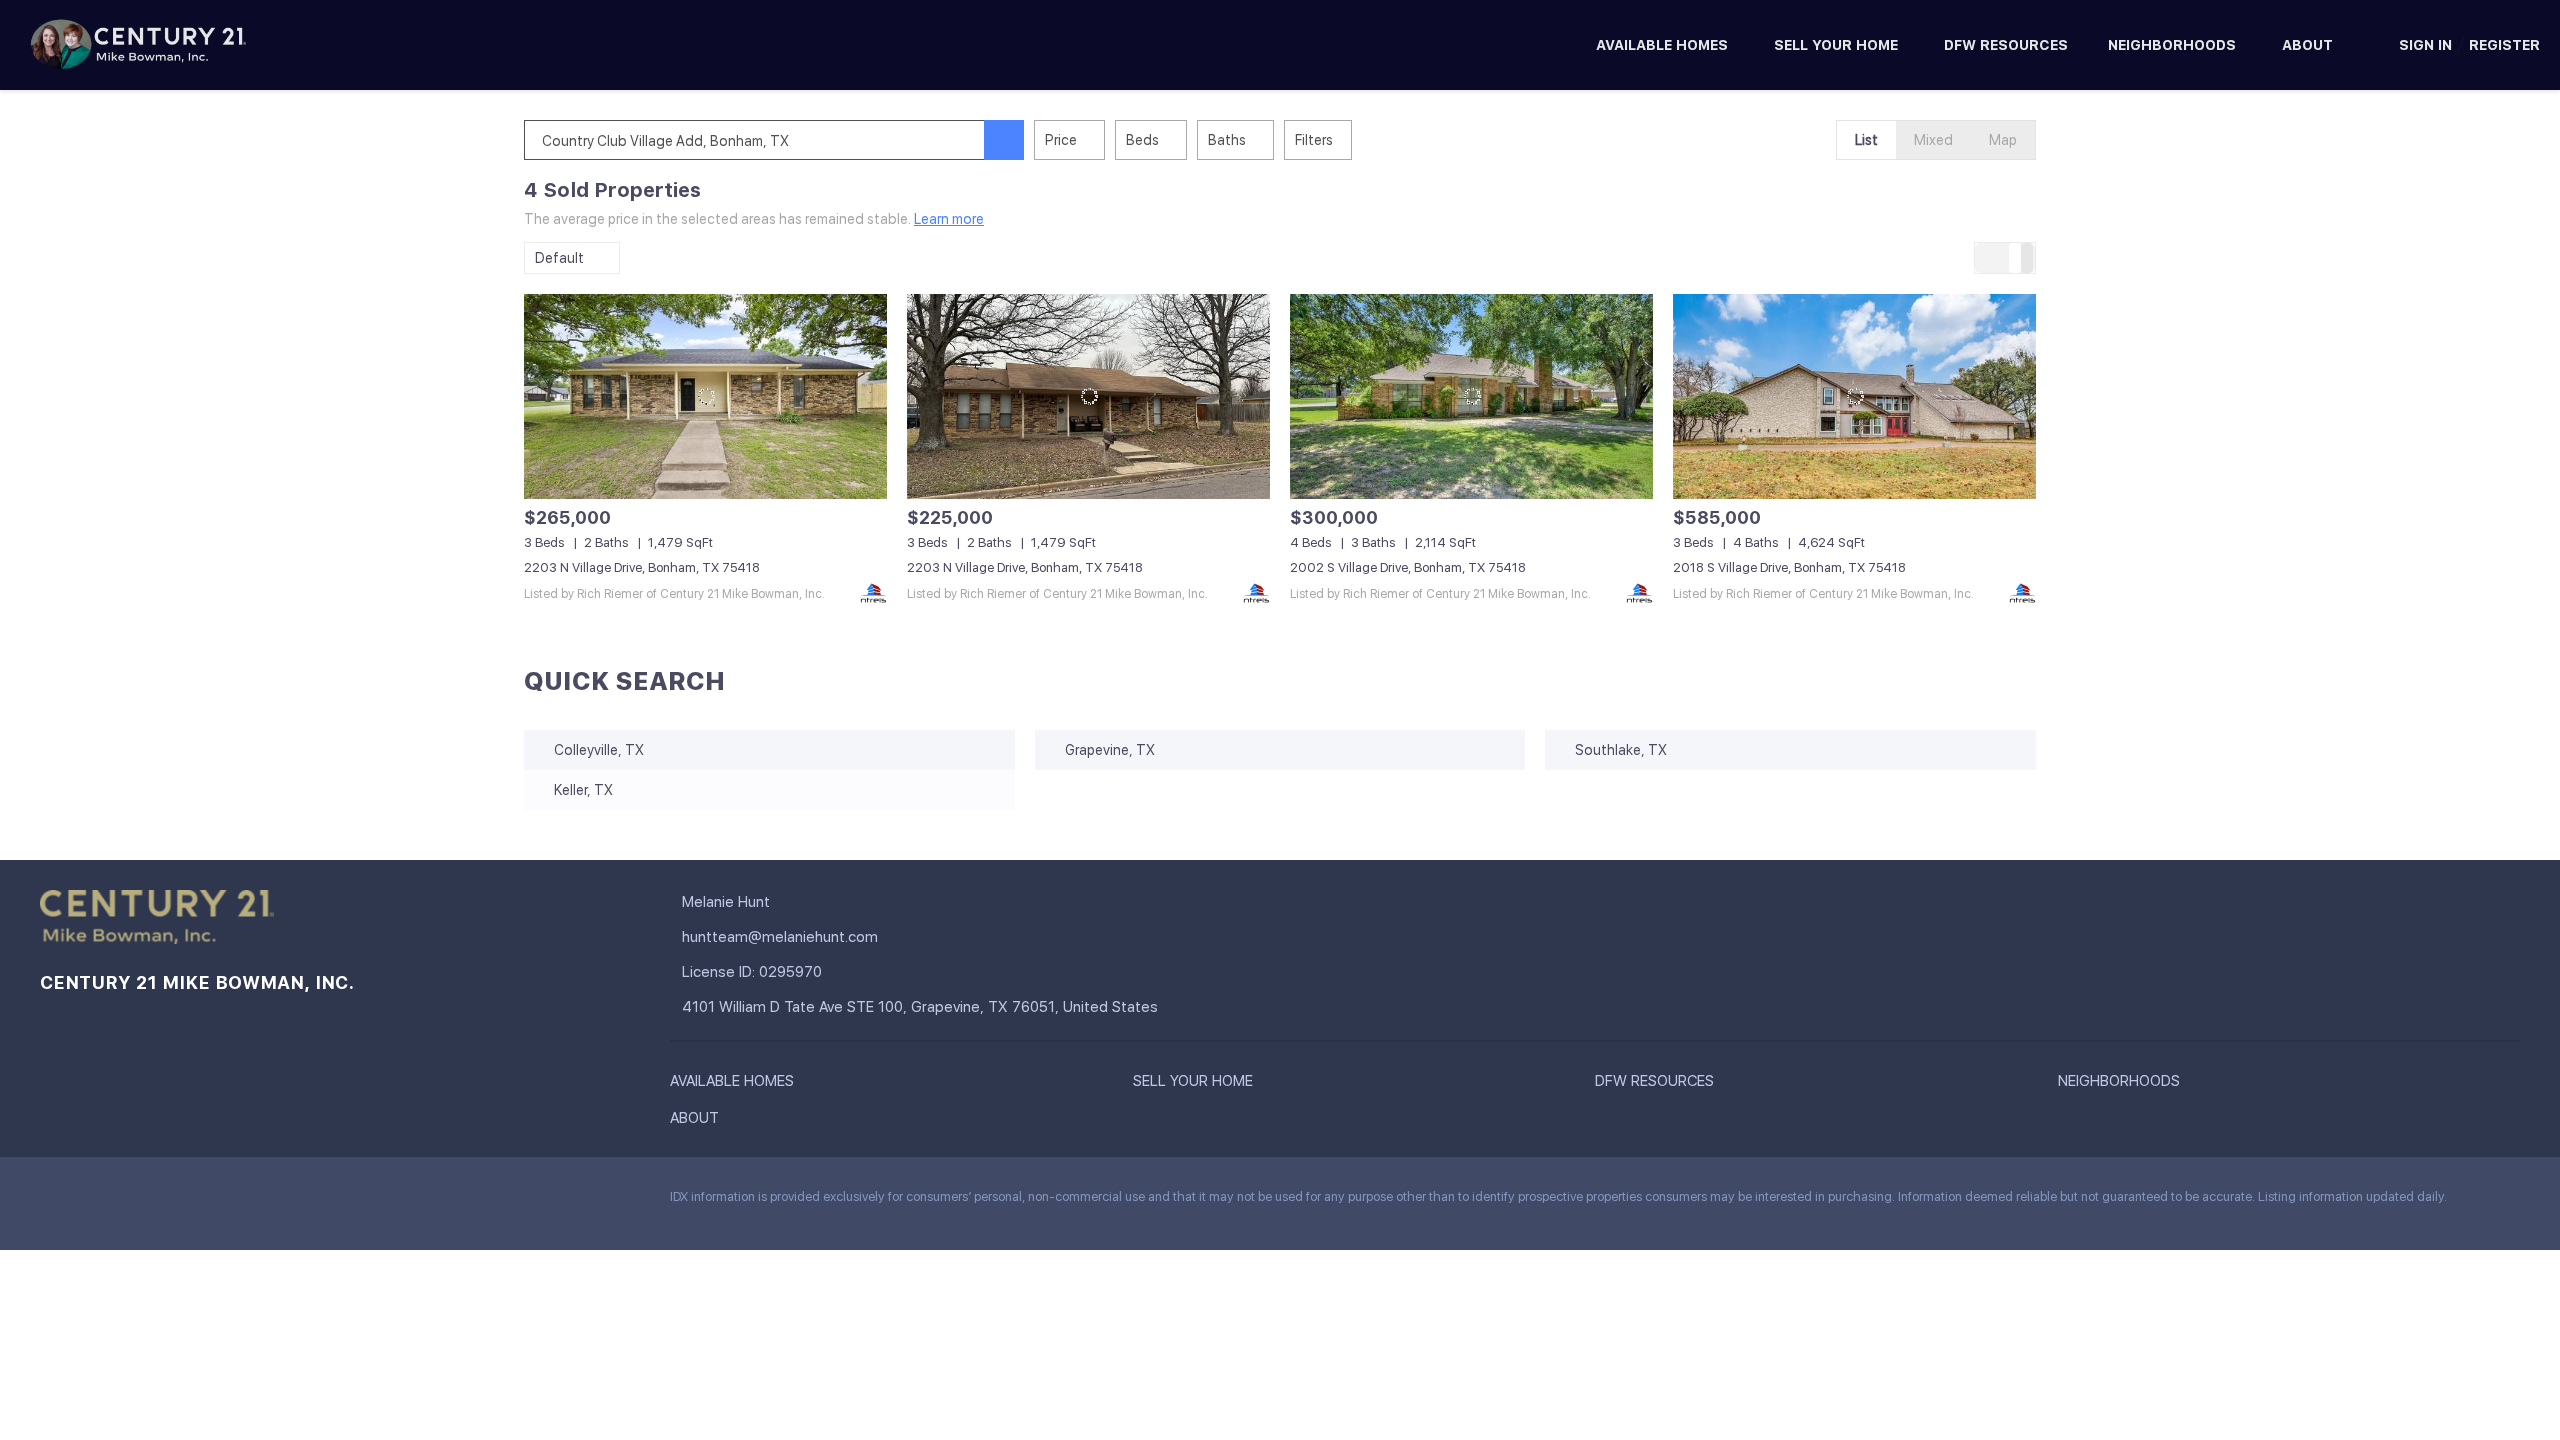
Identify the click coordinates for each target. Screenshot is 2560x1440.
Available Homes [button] (1662, 45)
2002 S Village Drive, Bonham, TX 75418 (1408, 567)
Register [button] (2504, 45)
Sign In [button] (2425, 45)
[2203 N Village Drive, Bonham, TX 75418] (705, 396)
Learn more (949, 219)
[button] (1004, 140)
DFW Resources (2006, 45)
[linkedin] (95, 1202)
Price (1061, 140)
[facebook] (55, 1202)
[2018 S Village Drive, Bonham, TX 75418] (1854, 396)
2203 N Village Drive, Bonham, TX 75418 (642, 567)
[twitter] (135, 1202)
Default (559, 258)
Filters (1314, 140)
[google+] (255, 1202)
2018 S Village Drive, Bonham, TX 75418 (1789, 567)
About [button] (2307, 45)
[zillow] (175, 1202)
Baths (1227, 140)
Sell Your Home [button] (1836, 45)
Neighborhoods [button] (2172, 45)
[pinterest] (215, 1202)
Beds (1142, 140)
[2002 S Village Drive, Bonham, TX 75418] (1471, 396)
